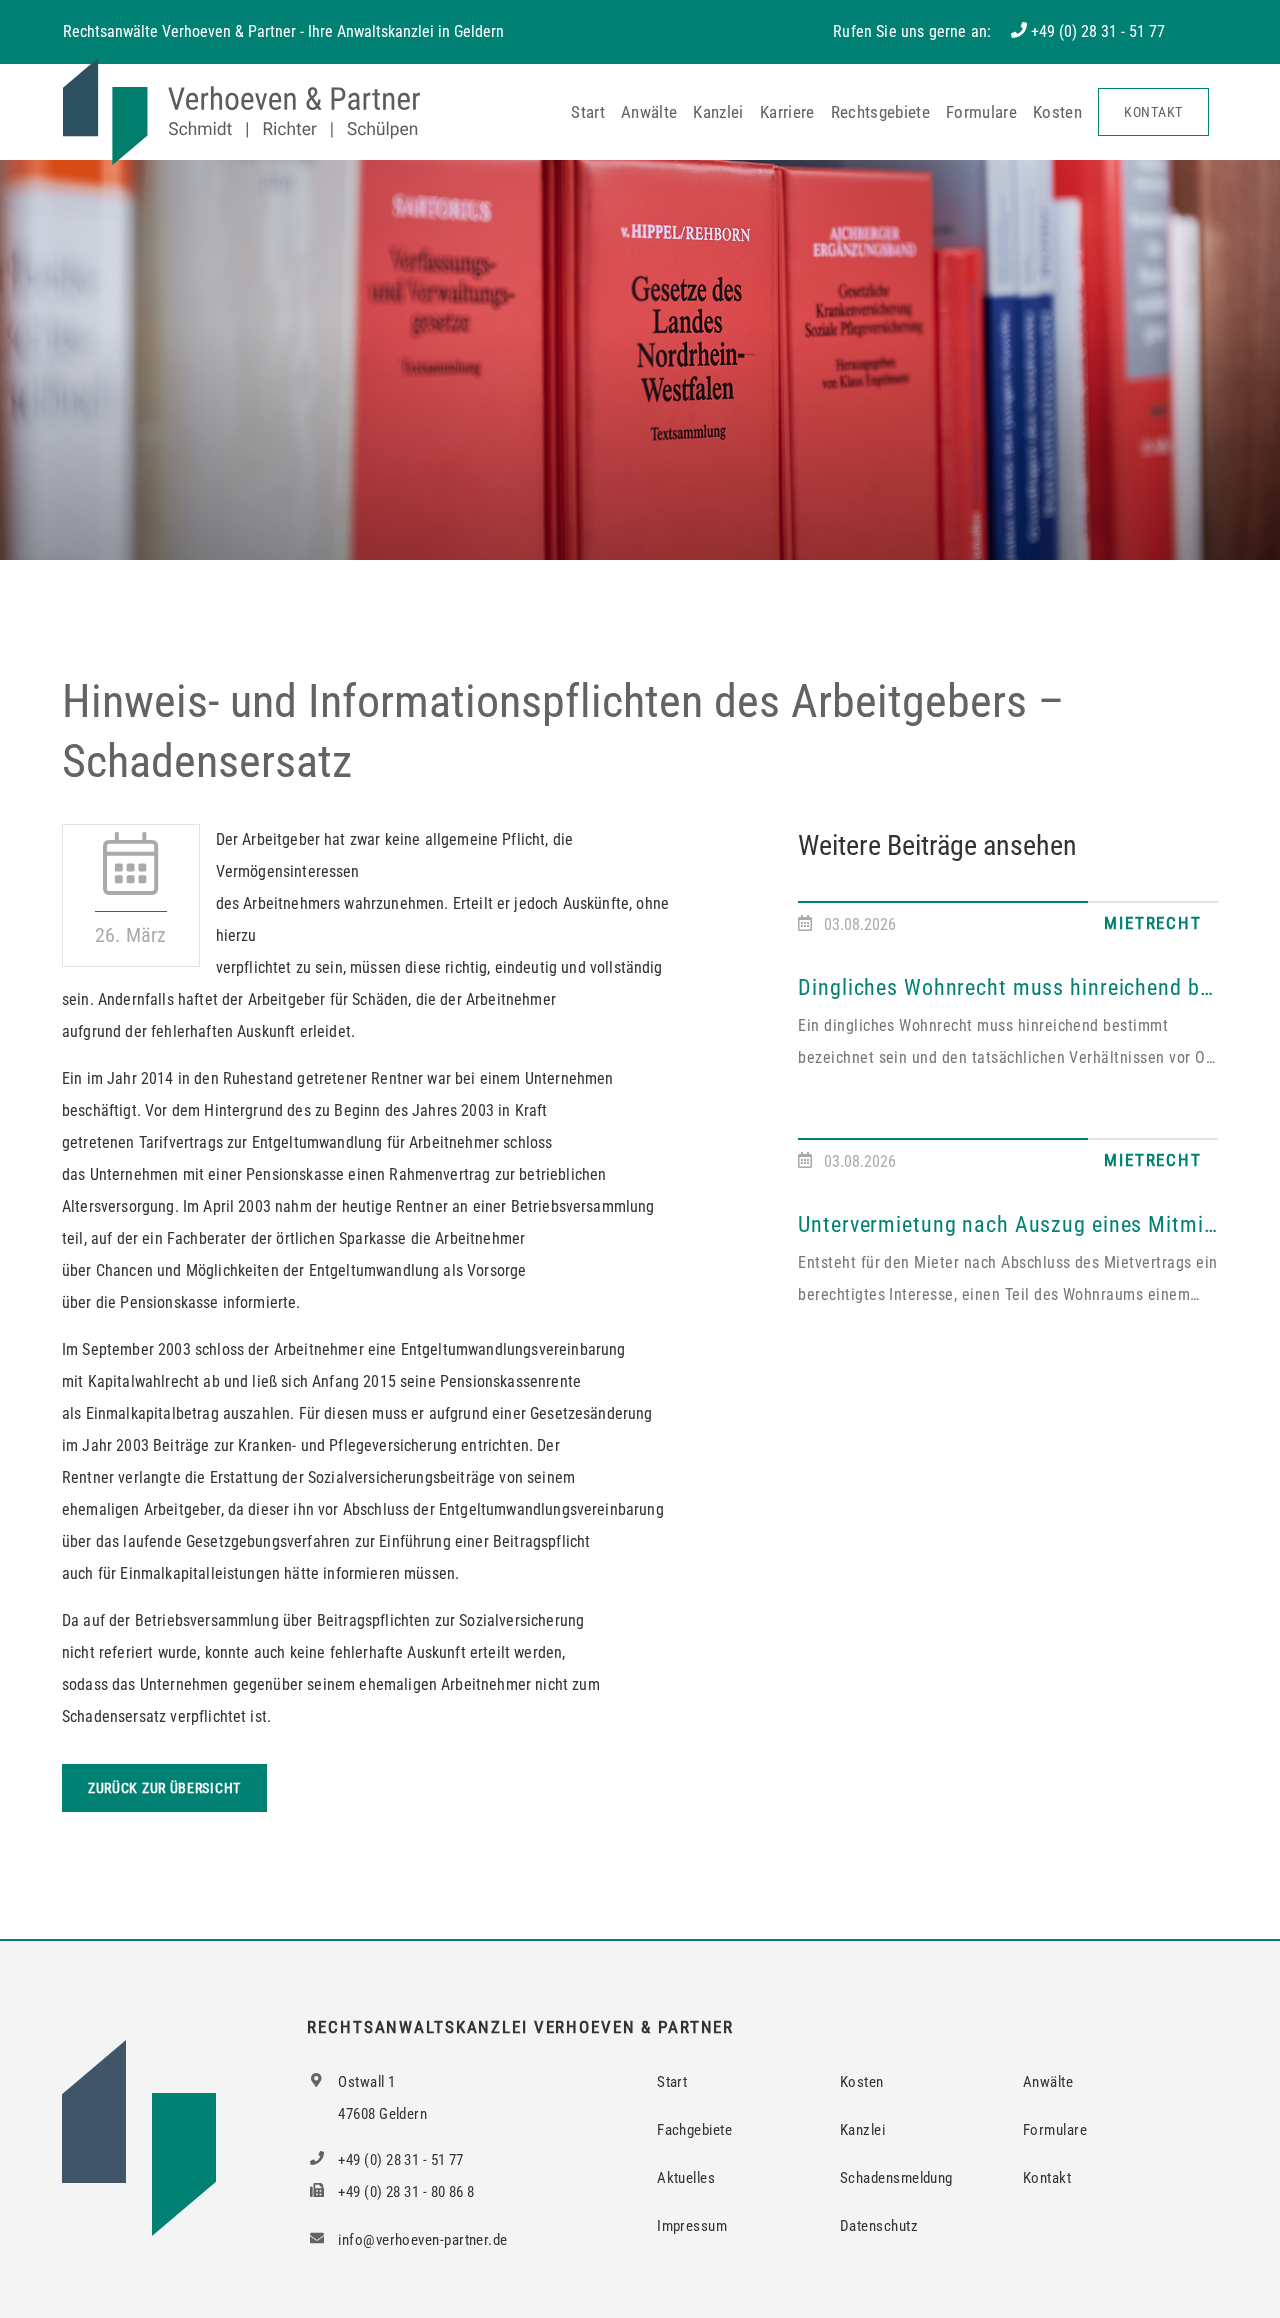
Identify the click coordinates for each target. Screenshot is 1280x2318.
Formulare (981, 112)
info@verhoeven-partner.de (421, 2240)
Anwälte (649, 112)
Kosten (1057, 112)
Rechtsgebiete (880, 112)
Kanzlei (718, 112)
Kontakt (1153, 112)
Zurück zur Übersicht (164, 1788)
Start (588, 112)
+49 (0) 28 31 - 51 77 (1098, 31)
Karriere (787, 112)
